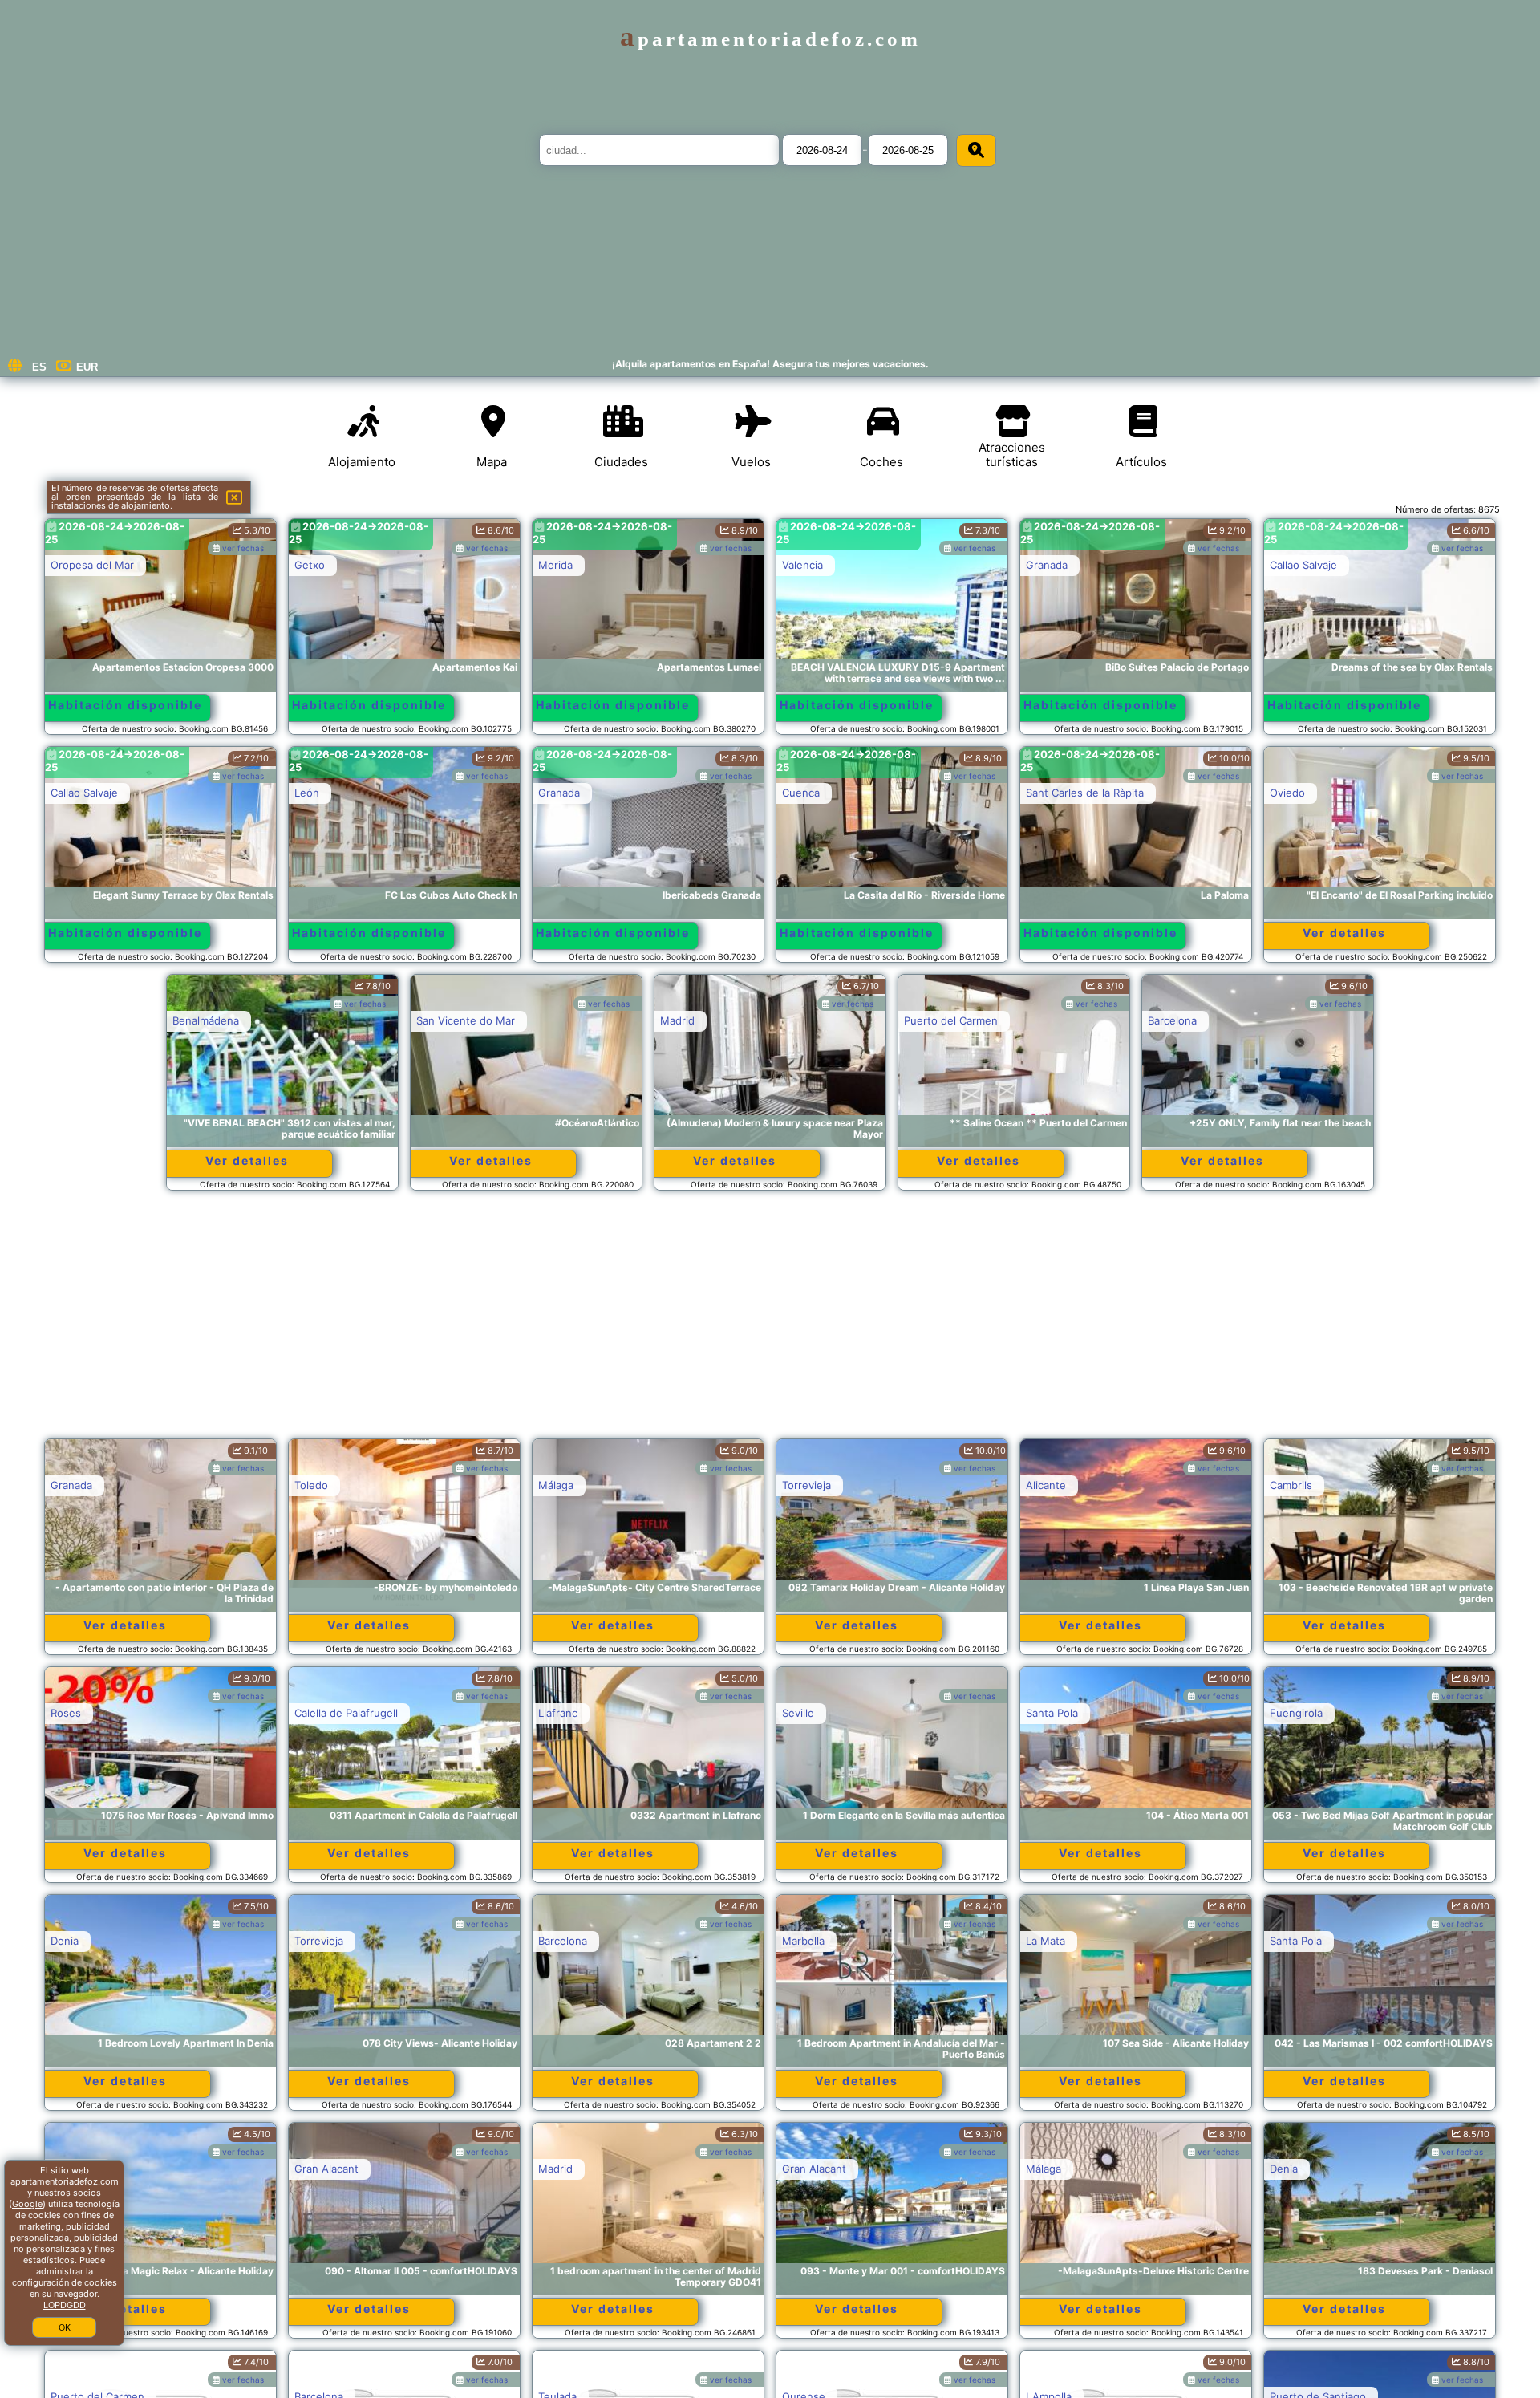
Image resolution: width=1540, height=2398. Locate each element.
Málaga (556, 1485)
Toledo (311, 1485)
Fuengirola (1296, 1713)
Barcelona (1172, 1020)
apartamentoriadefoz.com (770, 39)
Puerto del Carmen (951, 1020)
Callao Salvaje (1303, 565)
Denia (65, 1941)
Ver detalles (1344, 933)
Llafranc (558, 1713)
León (307, 793)
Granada (1047, 565)
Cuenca (801, 793)
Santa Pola (1052, 1713)
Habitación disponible (125, 705)
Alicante (1046, 1485)
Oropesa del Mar (92, 565)
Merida (555, 565)
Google (27, 2204)
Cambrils (1291, 1485)
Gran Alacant (326, 2169)
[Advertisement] (770, 1322)
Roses (66, 1713)
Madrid (677, 1020)
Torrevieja (806, 1485)
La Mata (1046, 1941)
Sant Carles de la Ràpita (1085, 793)
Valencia (802, 565)
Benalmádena (206, 1020)
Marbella (803, 1941)
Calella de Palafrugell (346, 1713)
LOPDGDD (65, 2305)
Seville (798, 1713)
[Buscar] (976, 150)
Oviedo (1287, 793)
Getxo (310, 565)
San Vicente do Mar (466, 1020)
